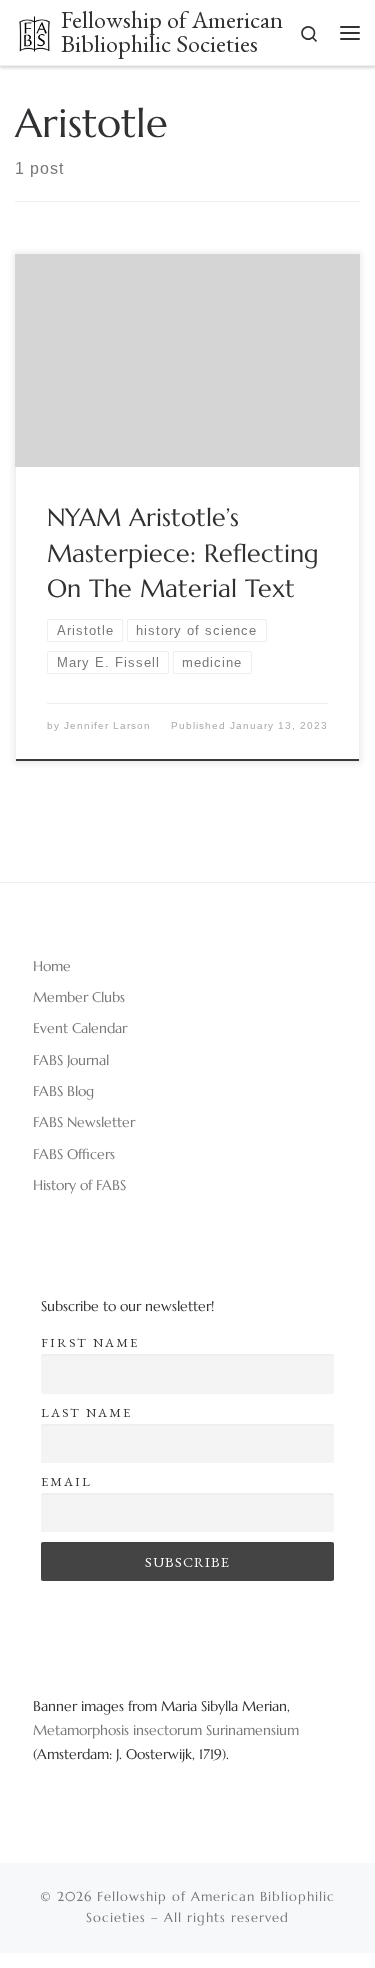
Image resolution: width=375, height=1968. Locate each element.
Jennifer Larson (107, 725)
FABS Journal (71, 1060)
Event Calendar (80, 1028)
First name (90, 1342)
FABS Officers (74, 1154)
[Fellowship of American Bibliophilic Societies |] (34, 30)
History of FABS (79, 1185)
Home (52, 966)
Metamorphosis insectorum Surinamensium (166, 1730)
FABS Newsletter (84, 1122)
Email (66, 1481)
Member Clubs (79, 997)
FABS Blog (63, 1091)
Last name (86, 1412)
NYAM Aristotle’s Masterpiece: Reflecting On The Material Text (183, 552)
